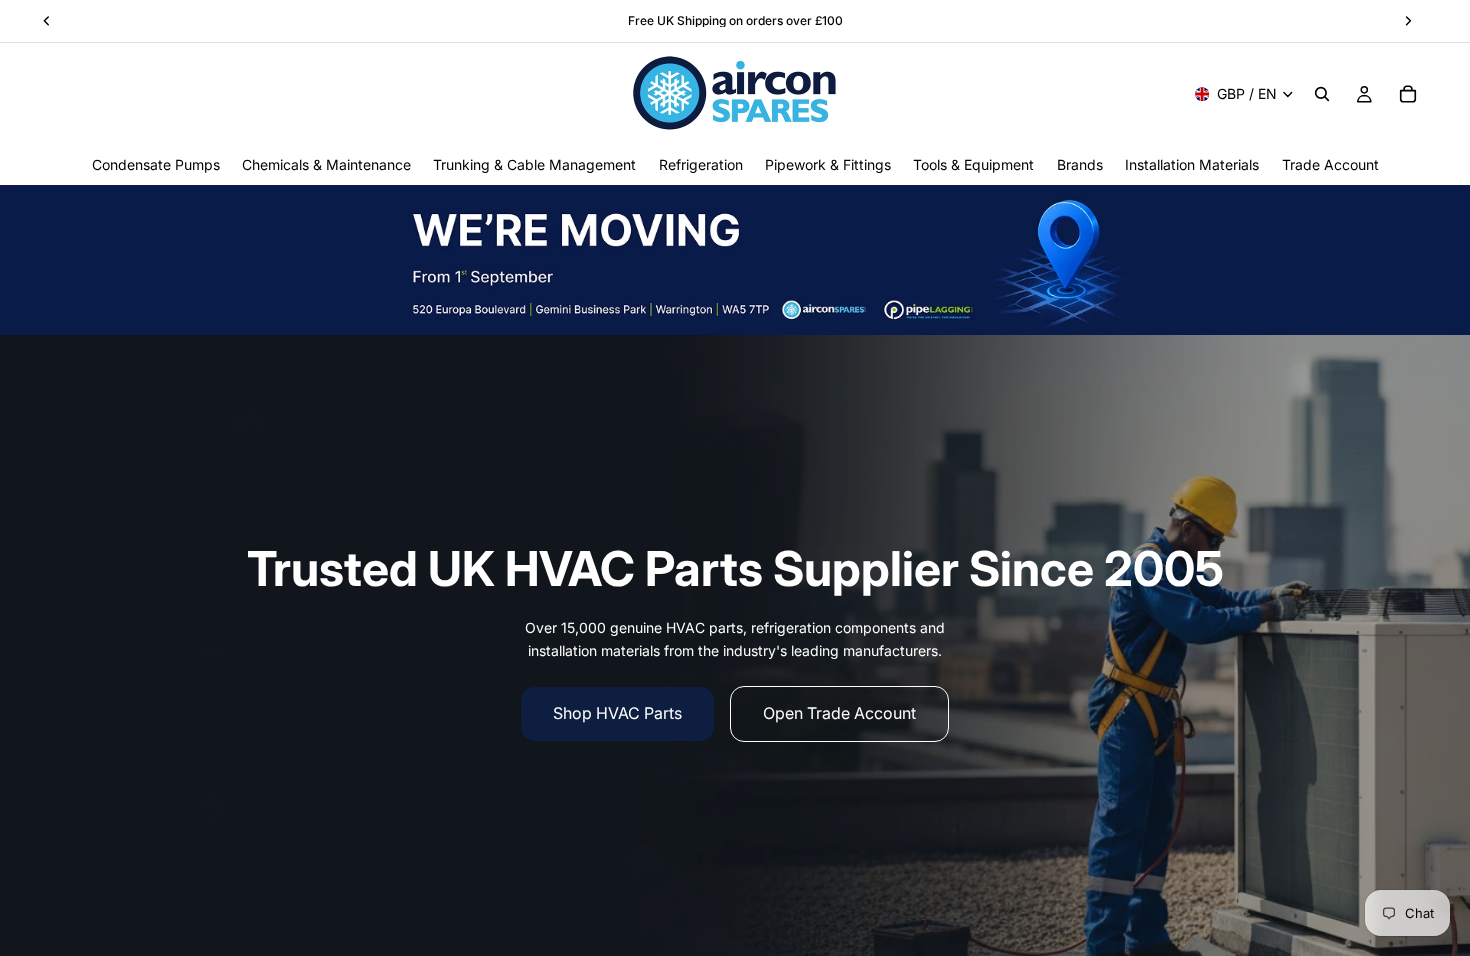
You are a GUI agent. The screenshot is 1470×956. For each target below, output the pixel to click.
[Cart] (1408, 94)
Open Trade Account (839, 713)
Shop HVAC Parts (617, 713)
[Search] (1322, 94)
